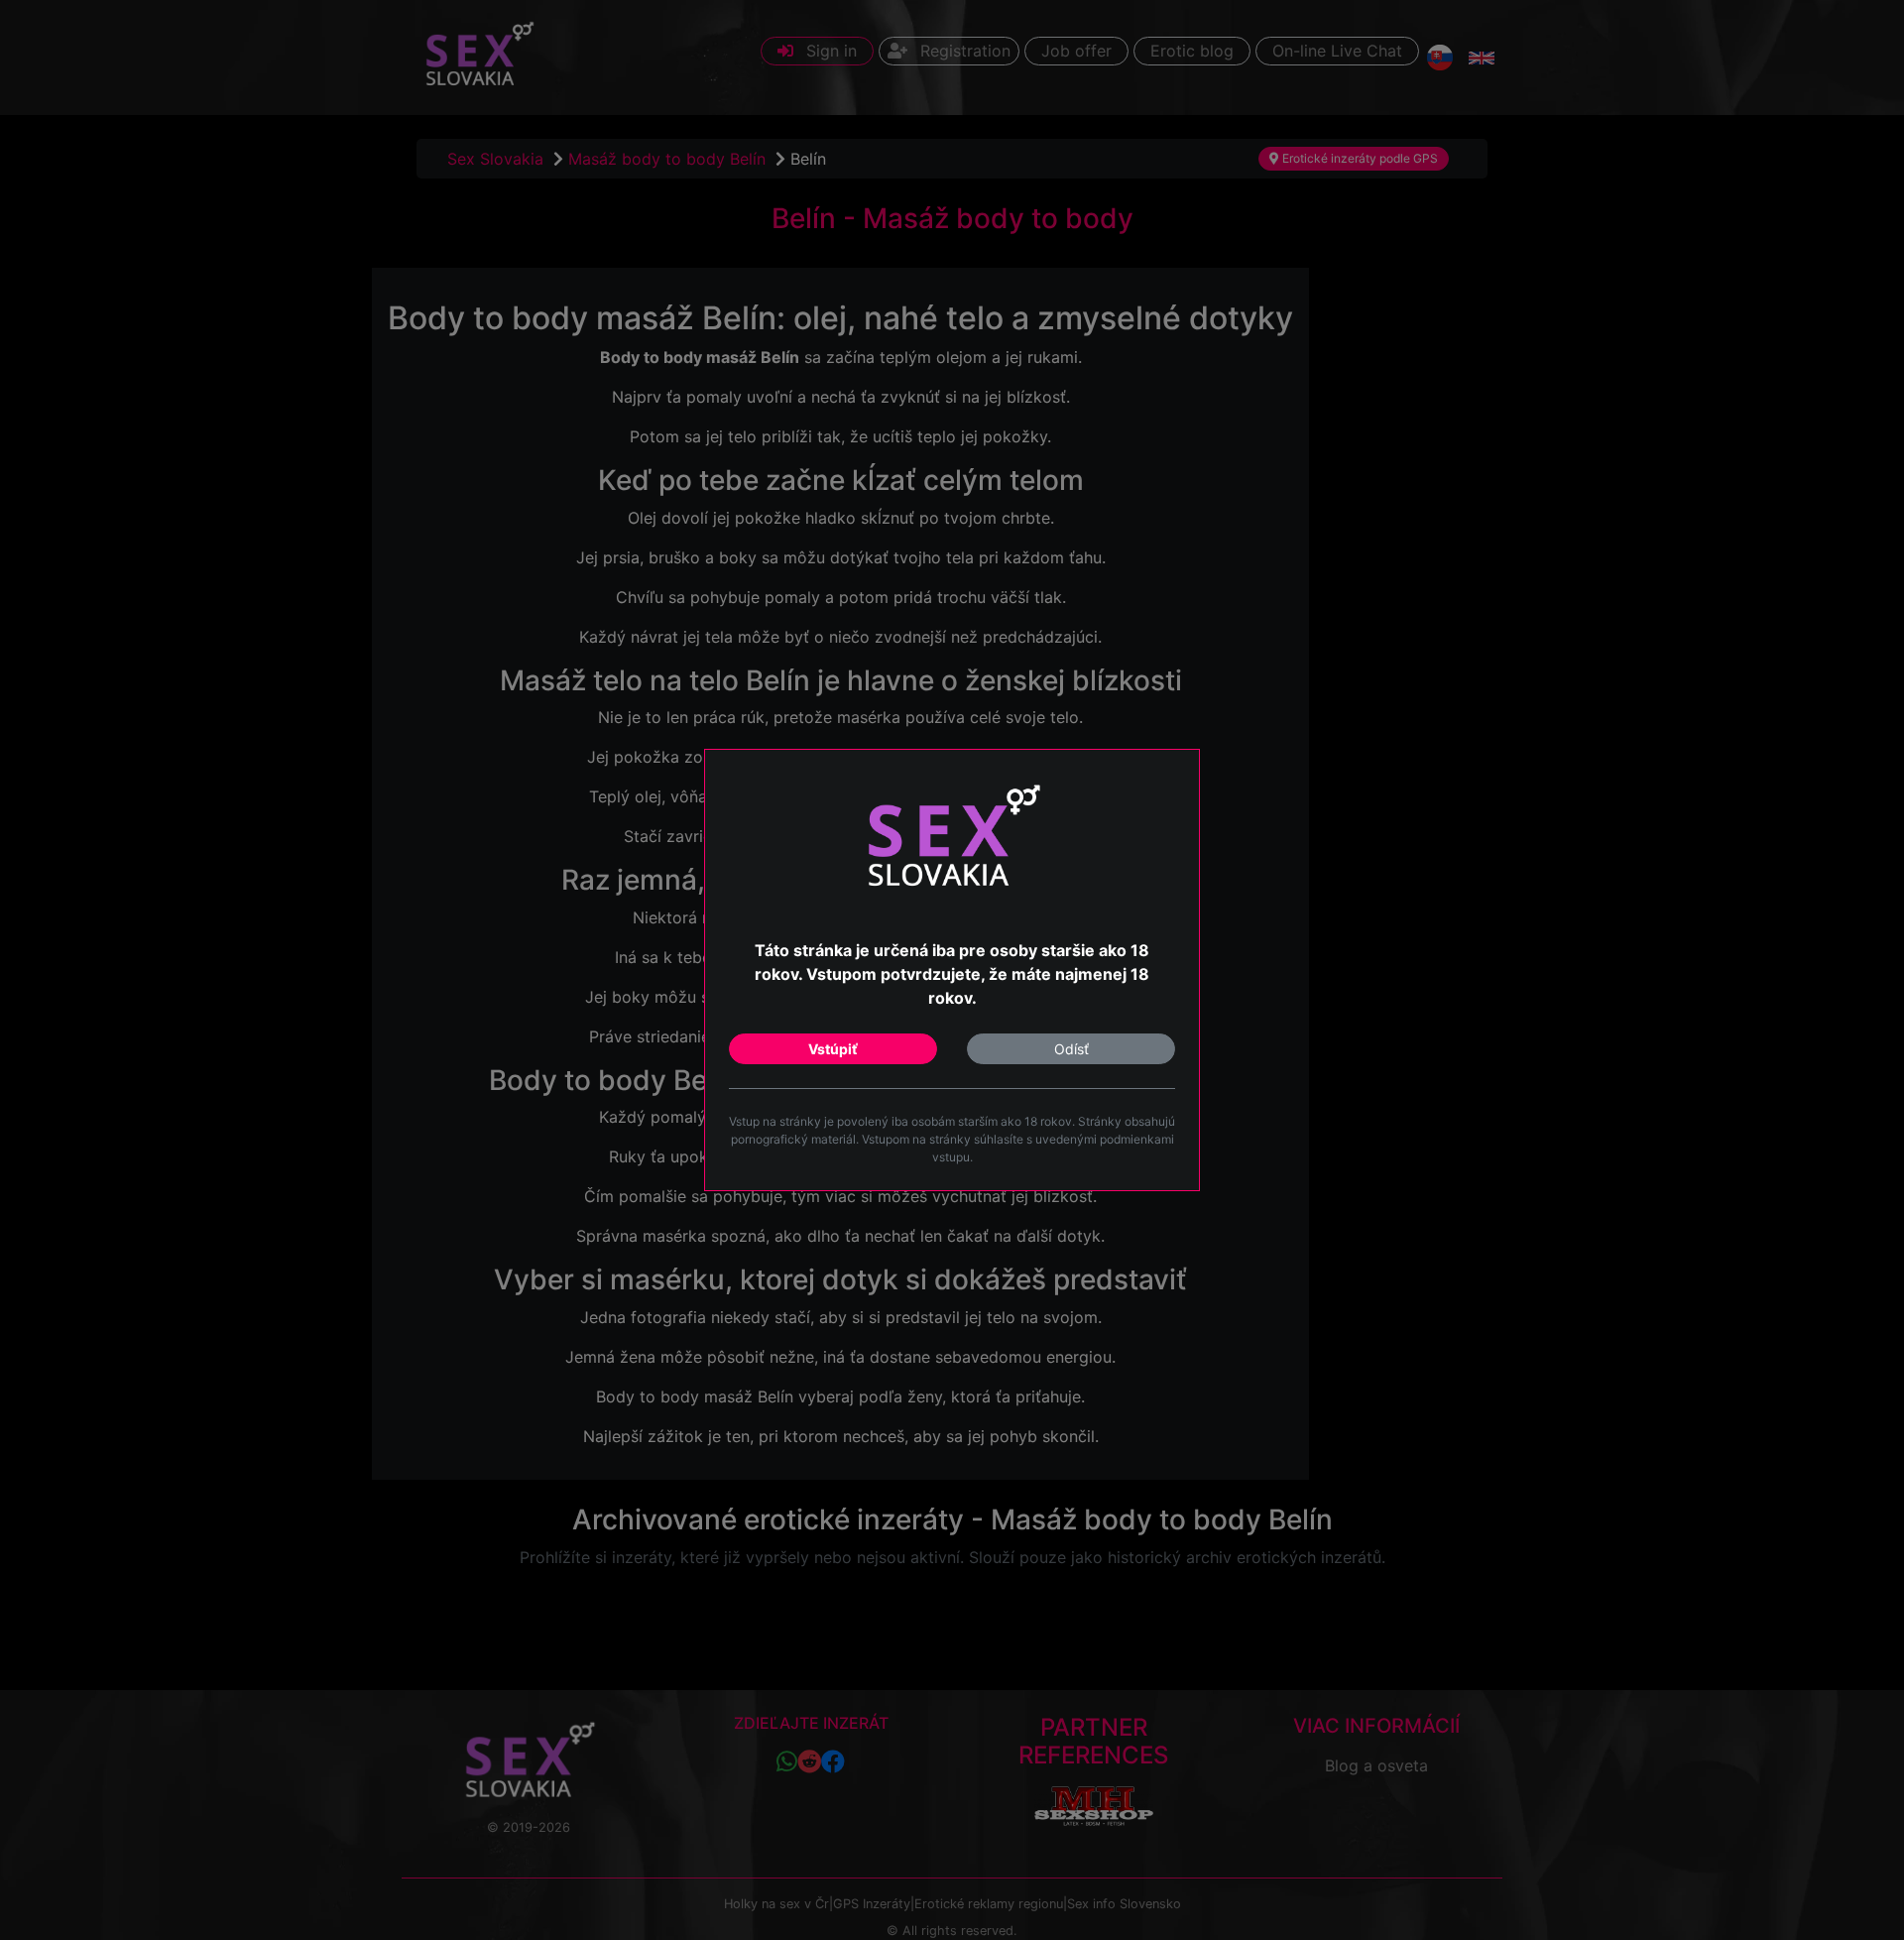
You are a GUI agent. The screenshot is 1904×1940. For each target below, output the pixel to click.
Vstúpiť (833, 1049)
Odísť (1071, 1049)
